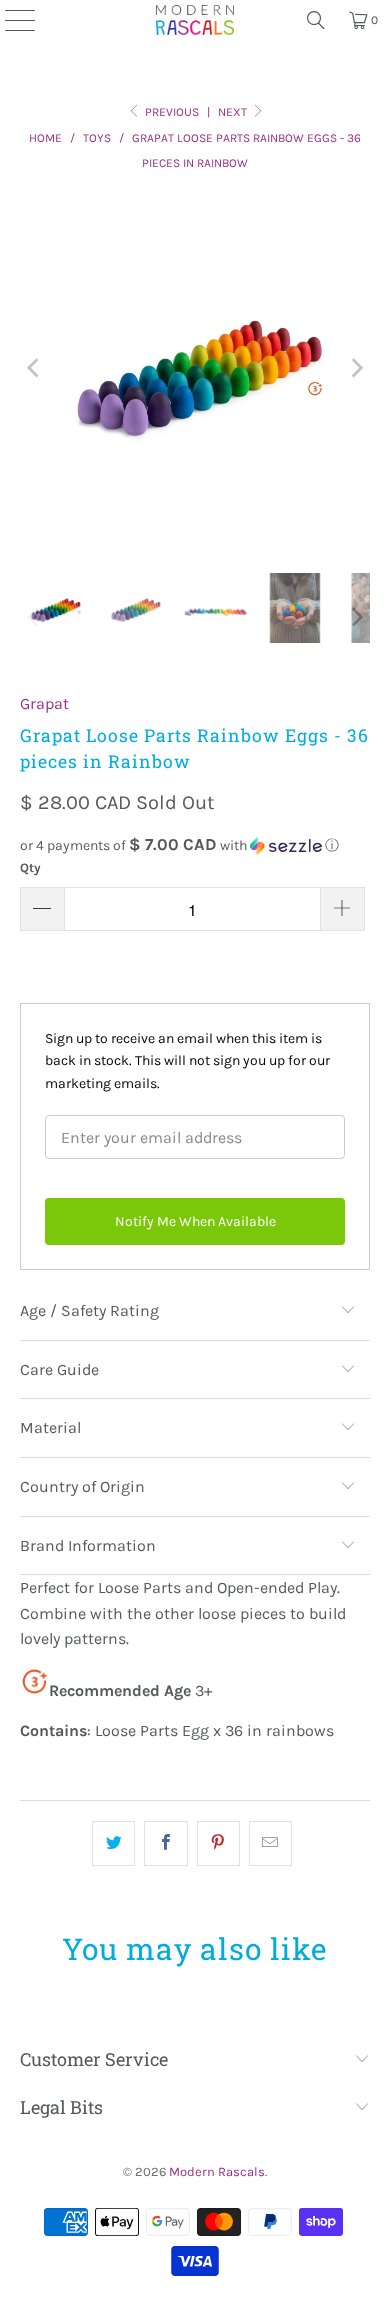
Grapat (44, 703)
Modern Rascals (217, 2171)
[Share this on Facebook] (165, 1844)
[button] (195, 845)
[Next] (355, 368)
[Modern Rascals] (195, 20)
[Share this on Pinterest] (218, 1844)
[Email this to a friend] (270, 1844)
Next (234, 112)
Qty (30, 867)
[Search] (316, 20)
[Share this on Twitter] (113, 1844)
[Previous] (35, 368)
